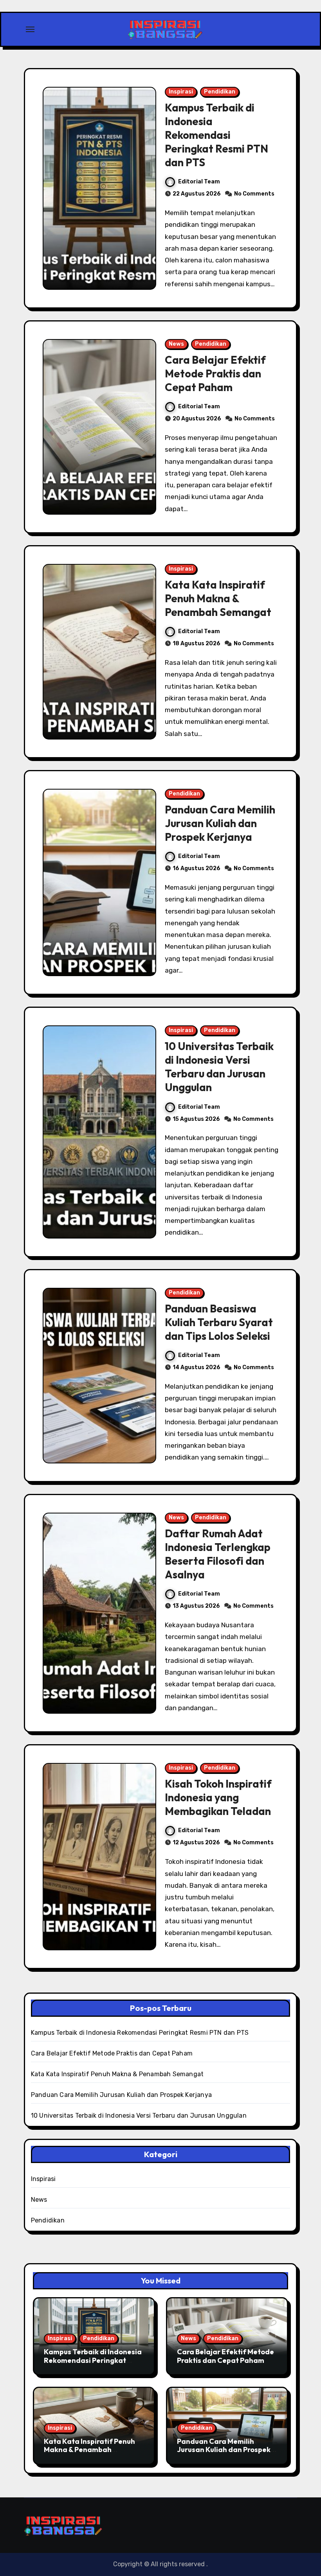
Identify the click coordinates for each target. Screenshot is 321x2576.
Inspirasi (181, 92)
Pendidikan (220, 92)
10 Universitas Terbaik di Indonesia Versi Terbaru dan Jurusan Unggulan (219, 1067)
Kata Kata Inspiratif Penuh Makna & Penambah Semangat (218, 598)
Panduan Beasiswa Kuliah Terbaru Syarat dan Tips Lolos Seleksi (219, 1322)
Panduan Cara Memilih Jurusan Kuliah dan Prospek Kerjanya (220, 823)
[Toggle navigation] (30, 29)
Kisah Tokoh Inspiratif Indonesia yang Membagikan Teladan (218, 1797)
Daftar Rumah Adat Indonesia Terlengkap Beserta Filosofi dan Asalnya (218, 1554)
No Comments (254, 194)
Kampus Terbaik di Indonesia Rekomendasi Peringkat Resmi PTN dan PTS (216, 135)
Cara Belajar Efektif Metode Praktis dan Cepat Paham (215, 373)
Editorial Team (199, 182)
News (176, 344)
